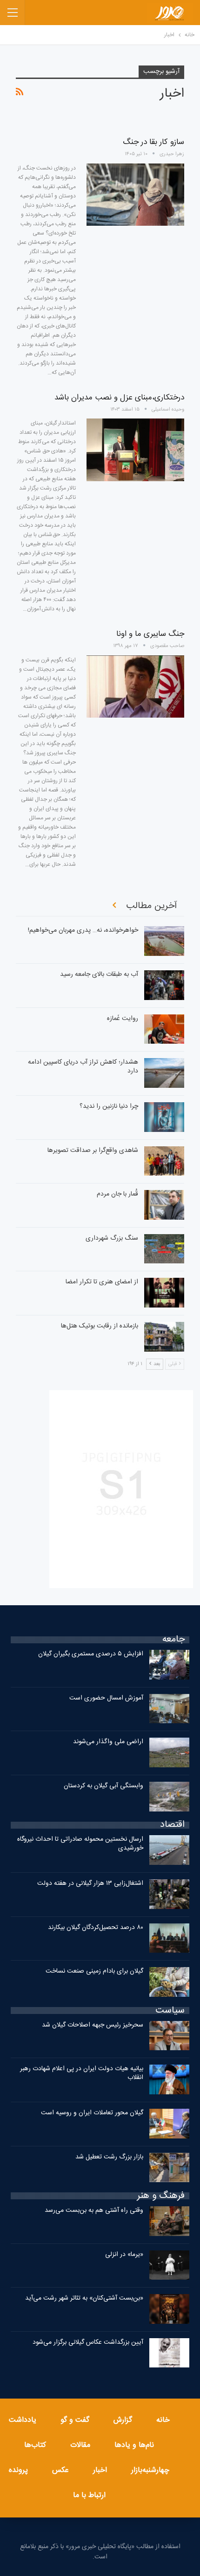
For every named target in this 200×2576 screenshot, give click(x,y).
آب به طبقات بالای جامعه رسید (99, 974)
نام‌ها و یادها (134, 2445)
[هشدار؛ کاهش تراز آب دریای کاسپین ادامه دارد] (164, 1073)
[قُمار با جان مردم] (164, 1205)
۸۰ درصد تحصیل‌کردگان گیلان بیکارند (96, 1928)
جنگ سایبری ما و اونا (150, 634)
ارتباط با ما (89, 2495)
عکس (60, 2470)
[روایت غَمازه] (164, 1029)
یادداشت (23, 2420)
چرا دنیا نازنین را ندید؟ (109, 1106)
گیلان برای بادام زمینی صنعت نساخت (94, 1971)
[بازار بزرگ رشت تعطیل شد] (169, 2168)
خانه (163, 2420)
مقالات (80, 2445)
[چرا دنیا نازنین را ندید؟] (164, 1117)
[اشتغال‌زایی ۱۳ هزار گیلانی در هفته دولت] (169, 1894)
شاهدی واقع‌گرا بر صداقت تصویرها (93, 1151)
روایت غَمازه (123, 1019)
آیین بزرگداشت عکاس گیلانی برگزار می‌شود (88, 2342)
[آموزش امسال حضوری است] (169, 1709)
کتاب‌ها (35, 2445)
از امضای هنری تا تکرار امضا (102, 1282)
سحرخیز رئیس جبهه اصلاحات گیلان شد (93, 2025)
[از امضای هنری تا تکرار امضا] (164, 1293)
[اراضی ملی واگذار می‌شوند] (169, 1752)
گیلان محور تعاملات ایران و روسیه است (92, 2113)
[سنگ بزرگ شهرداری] (164, 1249)
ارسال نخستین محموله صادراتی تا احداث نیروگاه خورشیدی (80, 1844)
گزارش (123, 2420)
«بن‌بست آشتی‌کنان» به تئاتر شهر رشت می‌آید (84, 2298)
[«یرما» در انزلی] (169, 2265)
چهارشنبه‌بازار (150, 2470)
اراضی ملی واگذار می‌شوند (108, 1742)
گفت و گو (75, 2420)
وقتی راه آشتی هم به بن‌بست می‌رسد (94, 2210)
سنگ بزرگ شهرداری (112, 1238)
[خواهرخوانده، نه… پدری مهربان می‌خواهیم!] (164, 941)
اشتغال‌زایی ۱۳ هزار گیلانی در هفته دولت (90, 1883)
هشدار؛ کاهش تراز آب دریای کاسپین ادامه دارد (83, 1067)
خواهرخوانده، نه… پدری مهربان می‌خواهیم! (83, 930)
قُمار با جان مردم (117, 1194)
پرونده (18, 2470)
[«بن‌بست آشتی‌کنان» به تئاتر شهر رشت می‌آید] (169, 2309)
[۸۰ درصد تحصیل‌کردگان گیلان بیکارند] (169, 1938)
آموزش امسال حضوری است (106, 1698)
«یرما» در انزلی (124, 2255)
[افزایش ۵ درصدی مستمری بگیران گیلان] (169, 1665)
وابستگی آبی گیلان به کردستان (103, 1786)
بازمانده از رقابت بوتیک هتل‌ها (100, 1326)
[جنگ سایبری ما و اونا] (135, 686)
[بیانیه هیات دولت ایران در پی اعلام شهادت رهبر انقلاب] (169, 2079)
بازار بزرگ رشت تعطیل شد (109, 2157)
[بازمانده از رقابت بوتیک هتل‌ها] (164, 1337)
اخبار (100, 2470)
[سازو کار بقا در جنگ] (135, 195)
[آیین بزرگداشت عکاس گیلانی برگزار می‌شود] (169, 2353)
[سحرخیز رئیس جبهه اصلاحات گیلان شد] (169, 2036)
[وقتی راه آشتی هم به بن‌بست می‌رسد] (169, 2221)
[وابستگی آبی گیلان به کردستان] (169, 1797)
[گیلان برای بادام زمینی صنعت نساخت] (169, 1982)
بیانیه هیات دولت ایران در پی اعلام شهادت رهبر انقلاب (82, 2073)
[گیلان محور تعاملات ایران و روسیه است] (169, 2124)
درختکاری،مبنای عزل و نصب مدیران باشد (119, 398)
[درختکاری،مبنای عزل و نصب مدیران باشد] (135, 450)
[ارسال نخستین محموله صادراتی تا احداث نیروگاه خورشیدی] (169, 1850)
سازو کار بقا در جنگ (153, 142)
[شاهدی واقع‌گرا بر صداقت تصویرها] (164, 1161)
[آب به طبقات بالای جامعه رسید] (164, 985)
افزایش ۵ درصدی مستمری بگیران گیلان (90, 1654)
